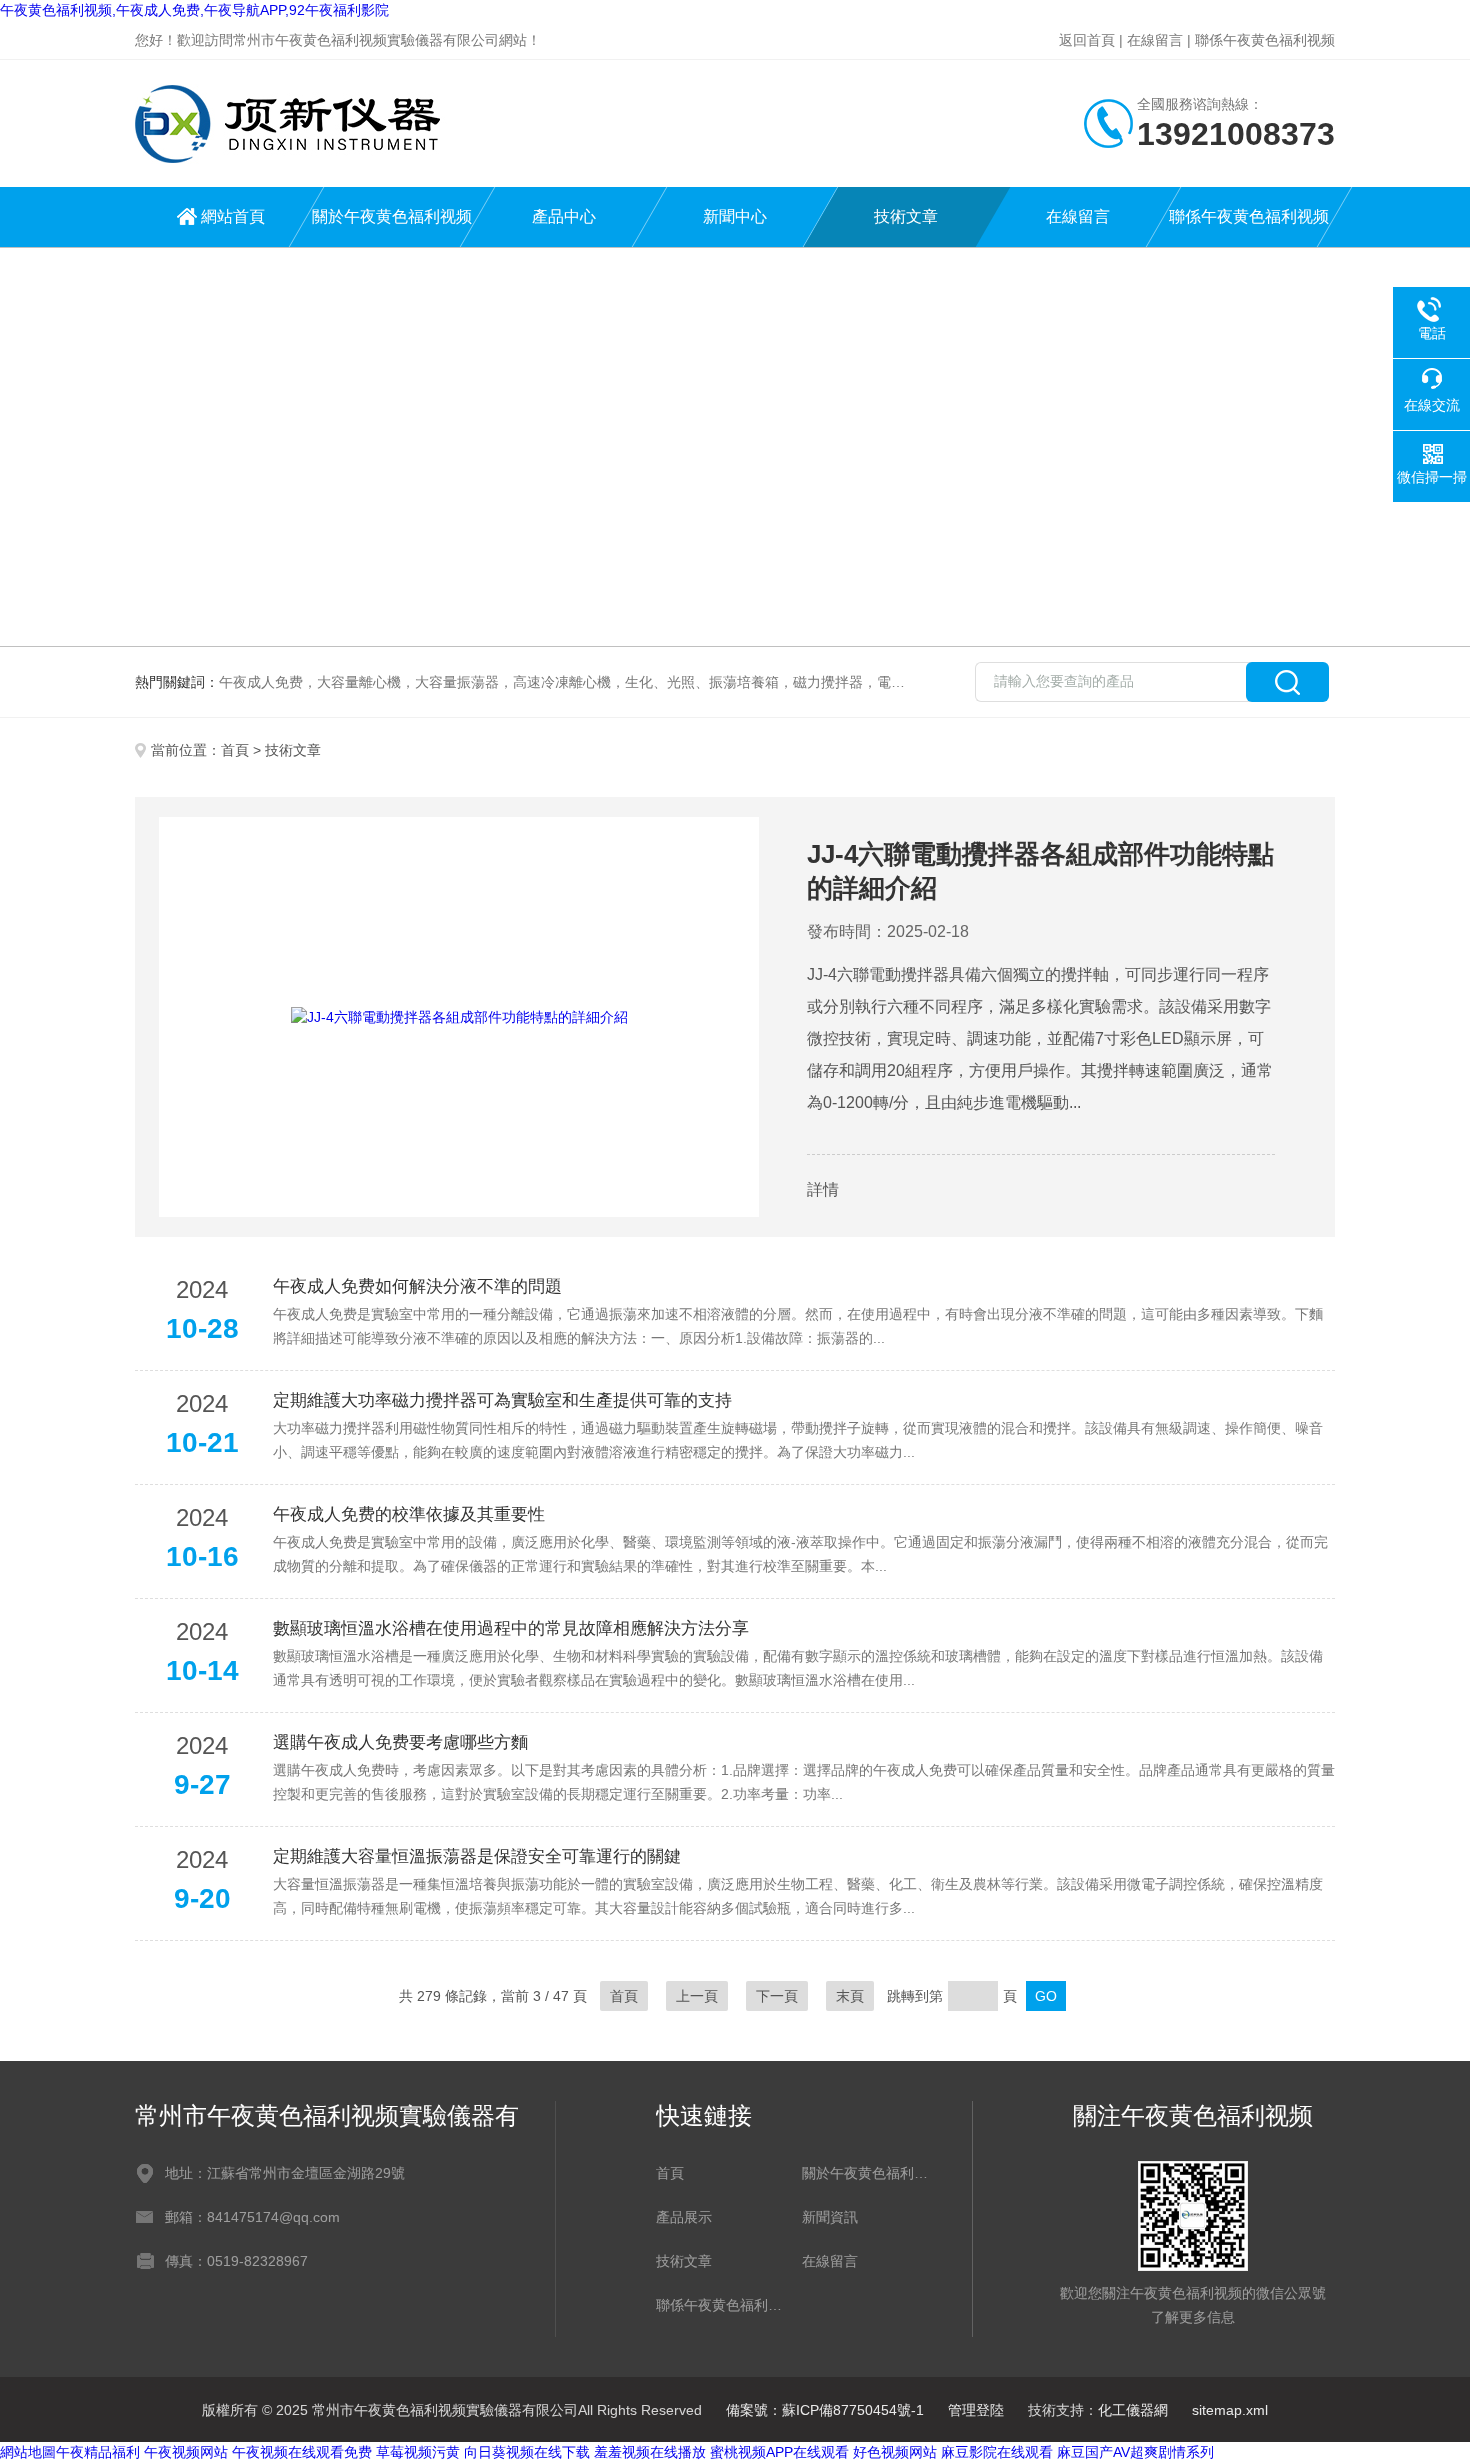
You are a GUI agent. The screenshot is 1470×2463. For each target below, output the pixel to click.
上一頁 (697, 1996)
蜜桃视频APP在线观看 (779, 2452)
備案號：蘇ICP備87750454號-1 (825, 2410)
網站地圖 (28, 2452)
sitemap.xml (1230, 2410)
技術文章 (906, 216)
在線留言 (1155, 40)
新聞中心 (735, 216)
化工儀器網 (1133, 2410)
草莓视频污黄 (418, 2452)
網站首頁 (233, 216)
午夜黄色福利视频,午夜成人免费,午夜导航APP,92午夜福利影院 (194, 10)
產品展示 (684, 2217)
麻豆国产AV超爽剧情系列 (1135, 2452)
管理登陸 (976, 2410)
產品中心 (564, 216)
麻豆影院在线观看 (997, 2452)
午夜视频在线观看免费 (302, 2452)
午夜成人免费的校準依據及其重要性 (409, 1514)
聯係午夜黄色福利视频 (1265, 40)
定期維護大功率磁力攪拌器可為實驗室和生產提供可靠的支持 (502, 1400)
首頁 (235, 750)
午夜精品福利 (98, 2452)
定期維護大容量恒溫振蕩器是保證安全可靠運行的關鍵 (477, 1856)
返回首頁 (1087, 40)
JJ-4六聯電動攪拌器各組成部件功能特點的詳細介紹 (1040, 871)
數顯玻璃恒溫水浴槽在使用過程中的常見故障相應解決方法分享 (511, 1628)
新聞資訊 (830, 2217)
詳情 (823, 1189)
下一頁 (777, 1996)
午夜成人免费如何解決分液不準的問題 (417, 1286)
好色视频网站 (895, 2452)
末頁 (850, 1996)
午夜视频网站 (186, 2452)
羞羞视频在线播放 (650, 2452)
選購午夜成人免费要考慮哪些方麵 (400, 1742)
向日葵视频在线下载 (527, 2452)
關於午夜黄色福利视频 (392, 216)
